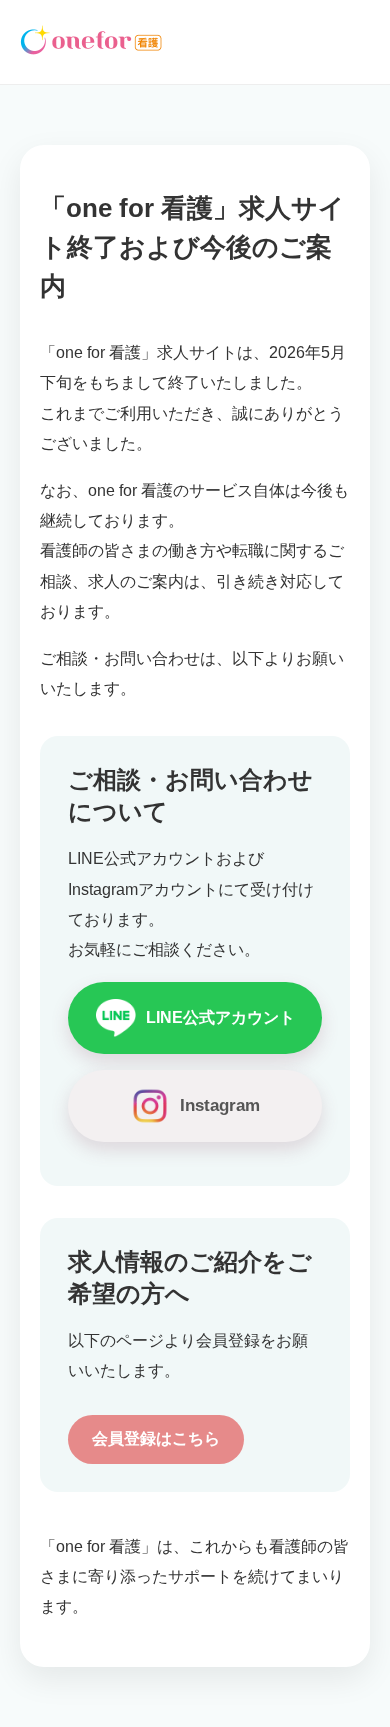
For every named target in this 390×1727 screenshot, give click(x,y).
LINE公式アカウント (220, 1017)
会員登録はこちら (156, 1438)
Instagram (220, 1105)
